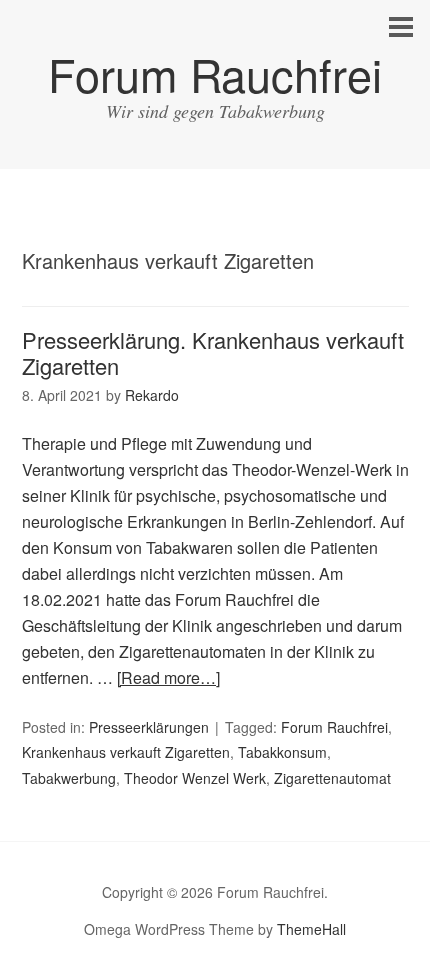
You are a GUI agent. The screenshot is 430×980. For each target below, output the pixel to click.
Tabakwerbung (69, 778)
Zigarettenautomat (332, 778)
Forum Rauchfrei (215, 73)
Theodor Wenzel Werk (195, 778)
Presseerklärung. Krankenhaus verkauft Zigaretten (213, 352)
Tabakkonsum (282, 752)
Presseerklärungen (149, 727)
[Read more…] (168, 677)
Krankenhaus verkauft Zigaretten (126, 752)
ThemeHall (311, 929)
